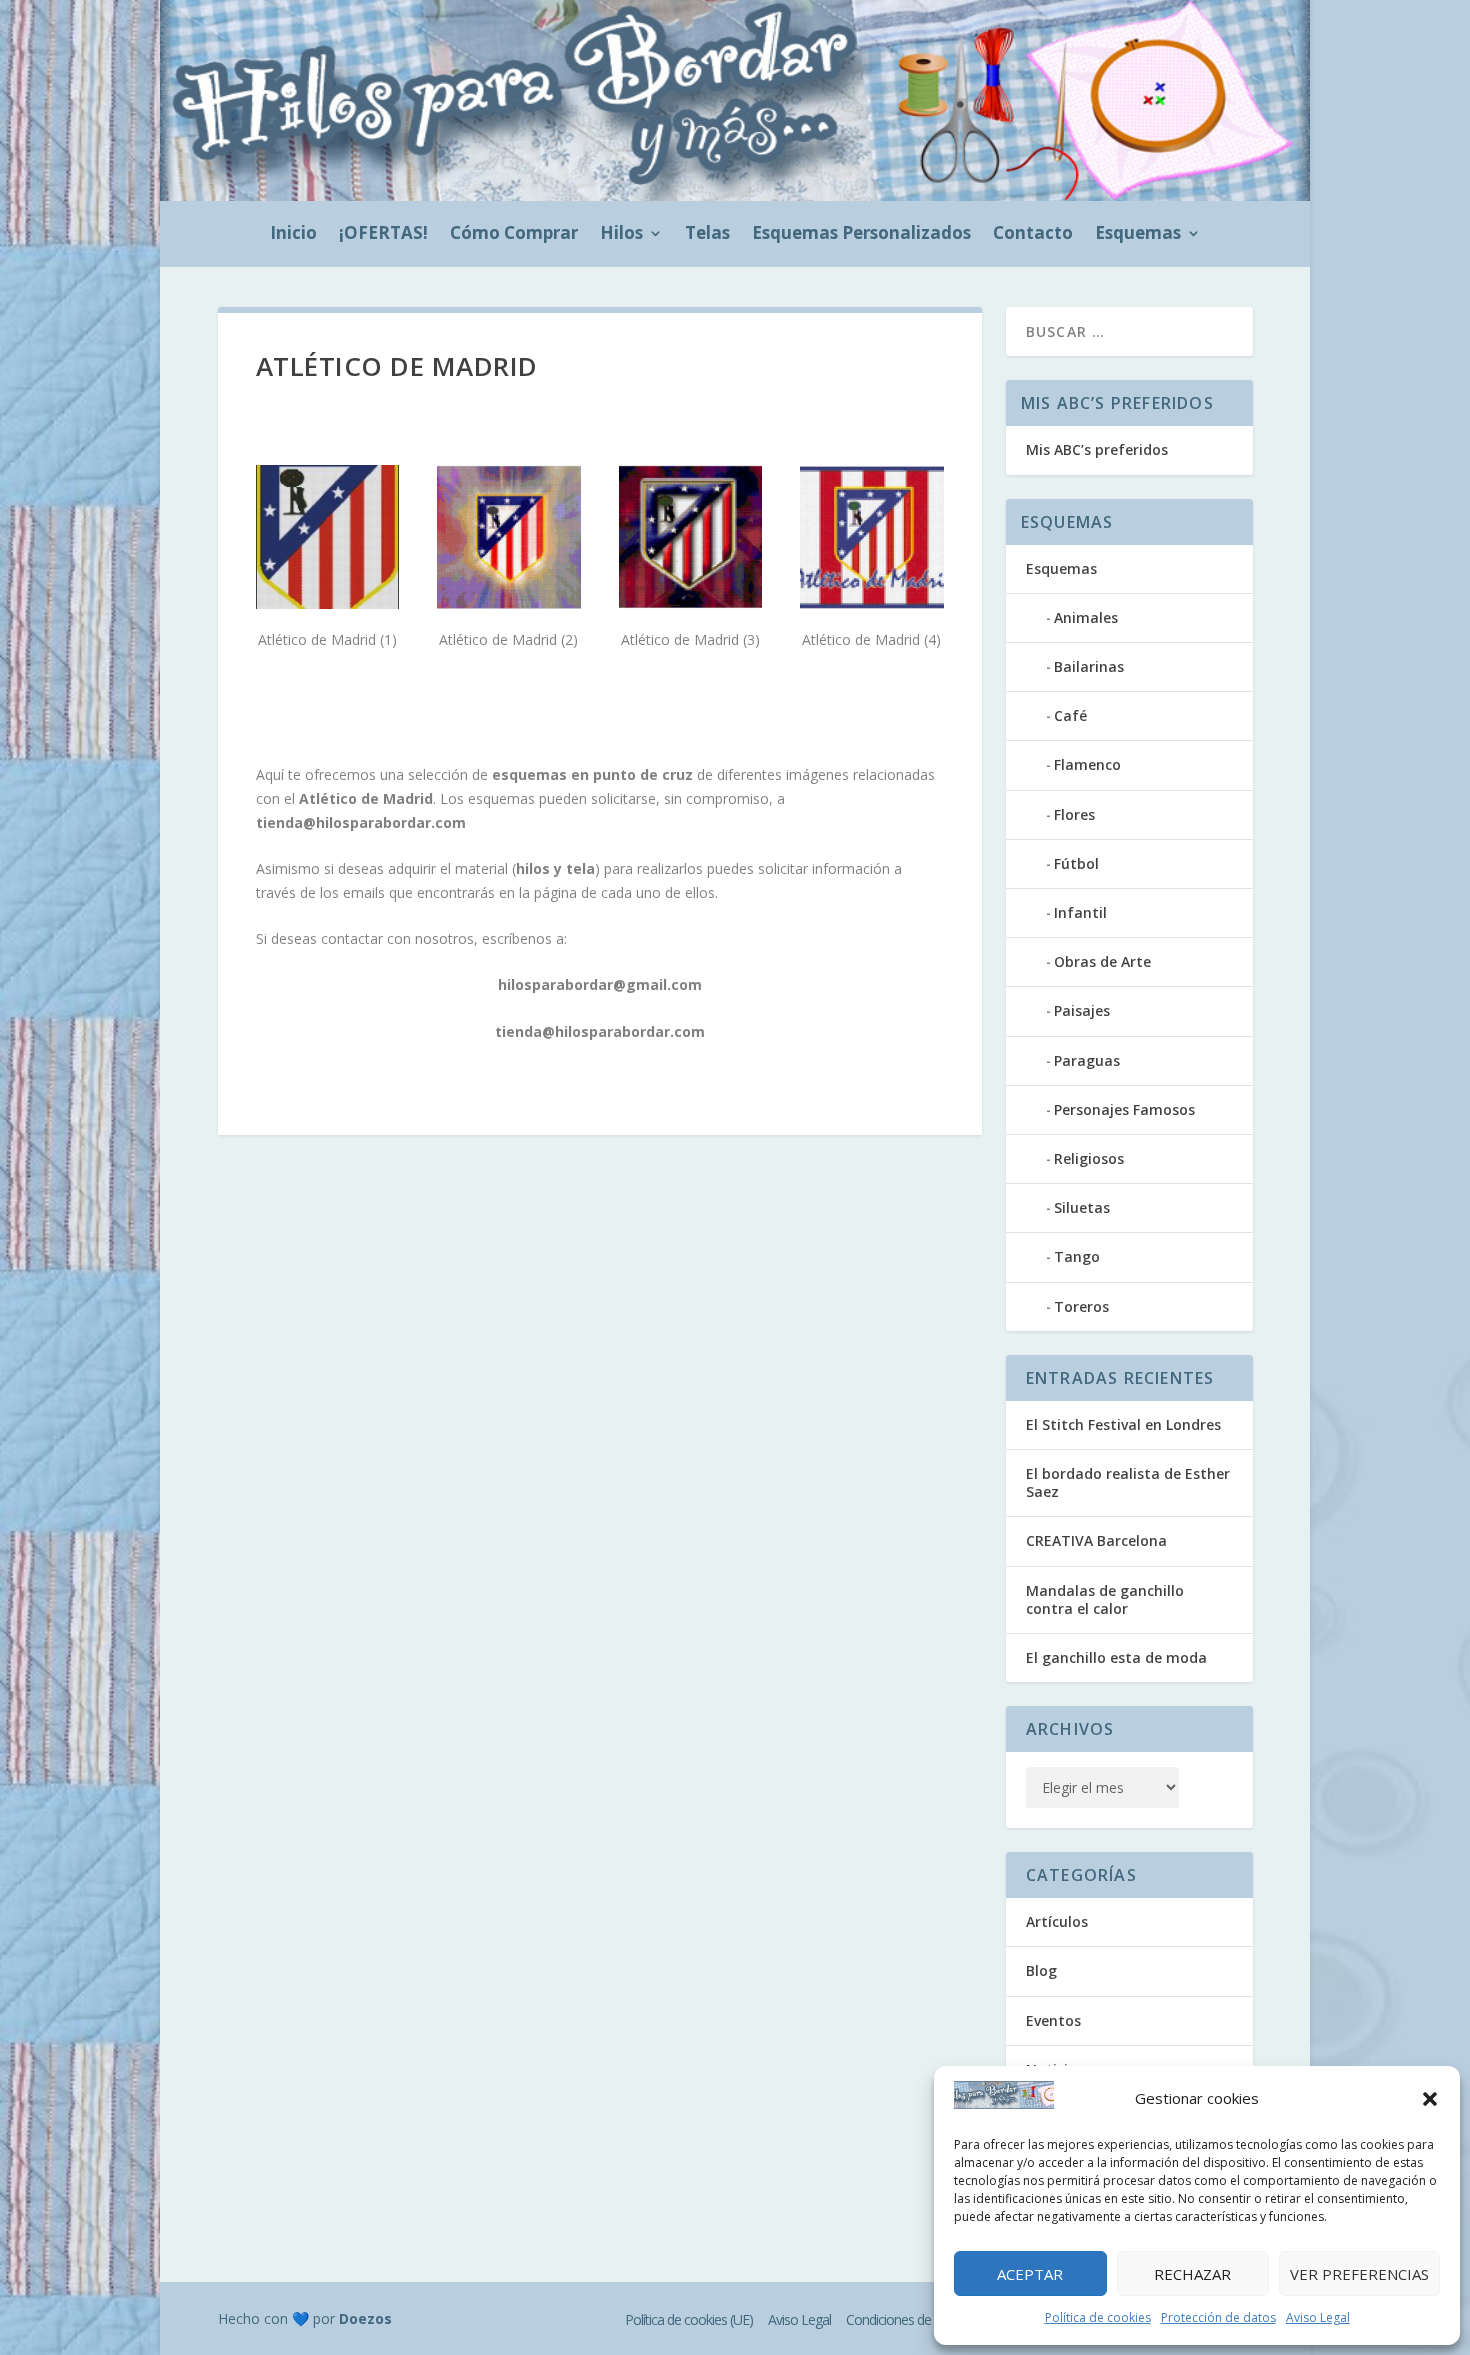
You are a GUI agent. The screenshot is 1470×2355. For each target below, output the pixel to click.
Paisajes (1082, 1010)
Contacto (1033, 235)
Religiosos (1089, 1158)
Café (1070, 715)
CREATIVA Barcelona (1096, 1540)
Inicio (293, 235)
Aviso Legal (1318, 2317)
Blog (1041, 1970)
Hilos (621, 235)
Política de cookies (1098, 2317)
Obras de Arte (1102, 961)
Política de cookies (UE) (689, 2319)
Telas (707, 235)
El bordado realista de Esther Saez (1128, 1482)
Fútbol (1076, 863)
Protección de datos (1218, 2317)
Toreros (1081, 1306)
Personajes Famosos (1124, 1109)
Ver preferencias (1359, 2274)
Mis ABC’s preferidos (1097, 449)
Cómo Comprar (514, 235)
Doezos (365, 2318)
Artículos (1057, 1921)
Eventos (1053, 2020)
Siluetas (1082, 1207)
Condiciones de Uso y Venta (923, 2319)
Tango (1077, 1256)
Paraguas (1087, 1060)
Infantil (1080, 912)
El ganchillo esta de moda (1116, 1657)
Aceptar (1030, 2274)
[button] (1430, 2099)
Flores (1074, 814)
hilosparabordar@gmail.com (600, 984)
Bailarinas (1089, 666)
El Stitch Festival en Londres (1123, 1424)
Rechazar (1192, 2274)
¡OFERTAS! (383, 235)
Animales (1086, 617)
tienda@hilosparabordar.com (361, 822)
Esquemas (1138, 235)
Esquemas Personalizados (861, 235)
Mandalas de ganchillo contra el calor (1105, 1599)
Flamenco (1087, 764)
